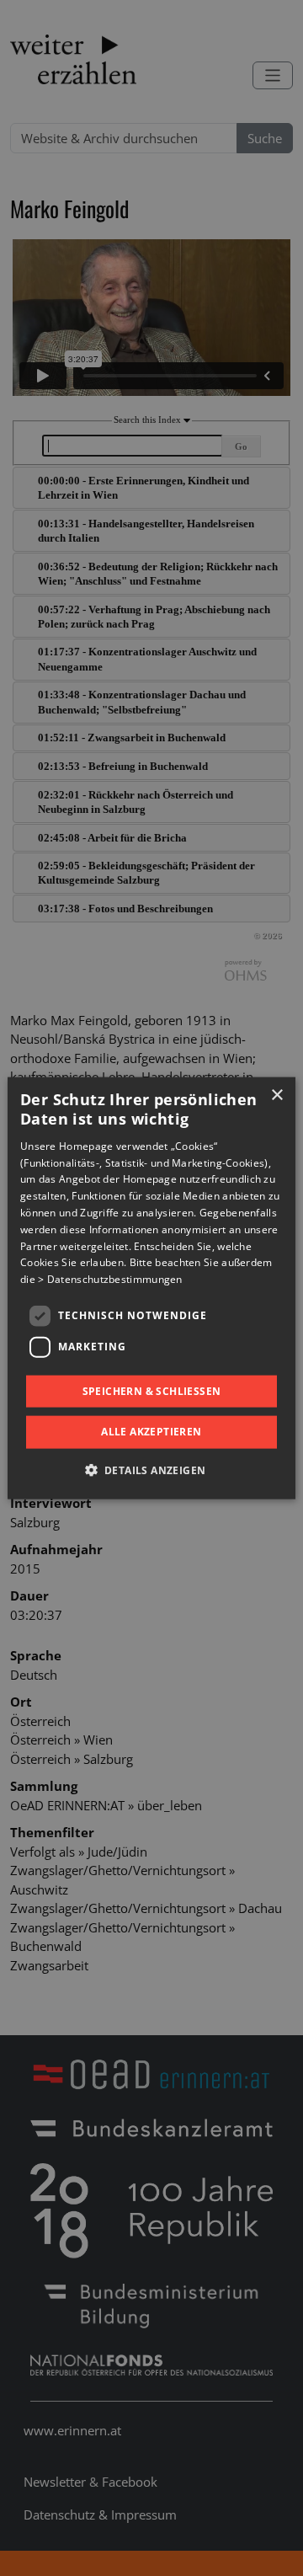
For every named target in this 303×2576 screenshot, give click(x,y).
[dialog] (151, 1288)
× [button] (276, 1096)
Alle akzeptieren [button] (151, 1432)
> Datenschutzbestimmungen (110, 1279)
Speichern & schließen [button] (152, 1391)
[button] (152, 1469)
